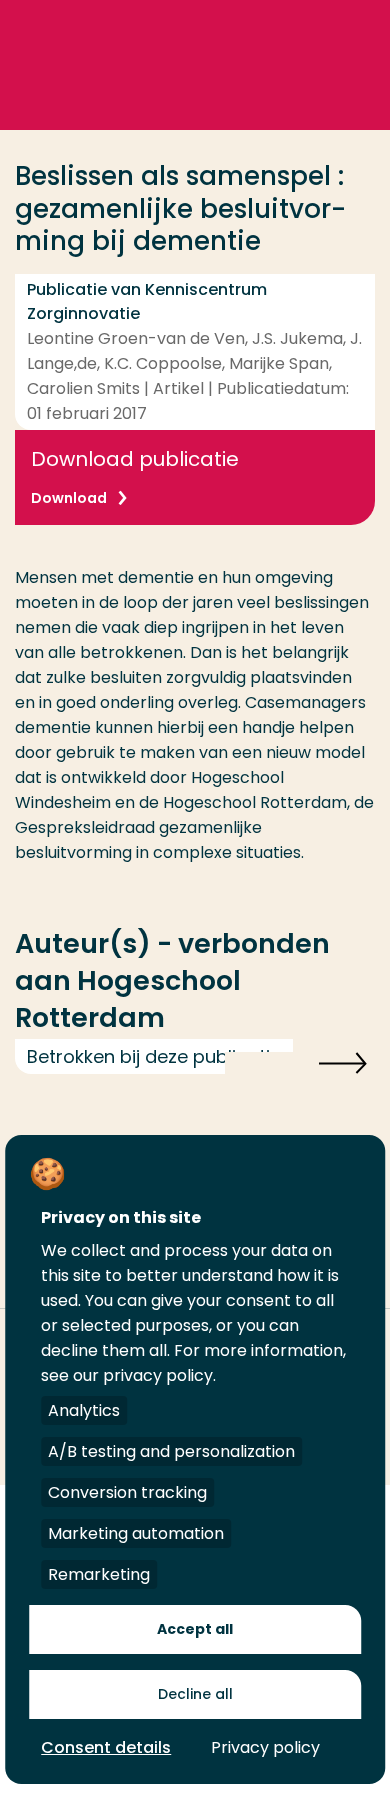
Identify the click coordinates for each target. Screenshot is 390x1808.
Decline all (195, 1694)
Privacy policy (265, 1747)
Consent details (106, 1747)
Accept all (195, 1629)
